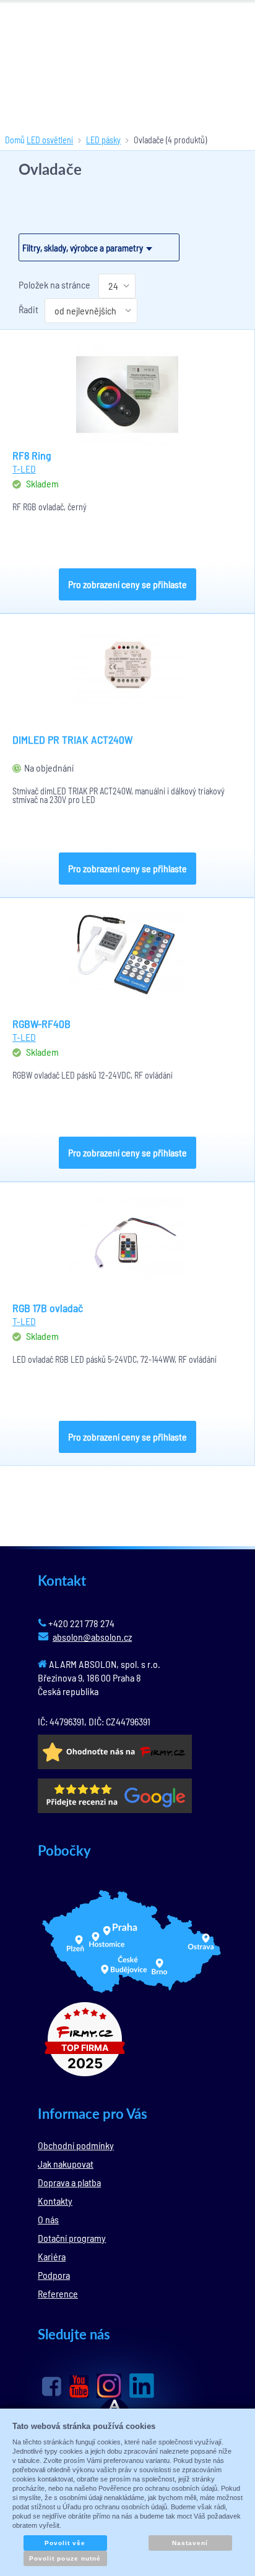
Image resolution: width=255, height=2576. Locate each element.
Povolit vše (65, 2543)
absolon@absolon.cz (92, 1637)
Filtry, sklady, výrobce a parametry (83, 248)
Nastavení (190, 2543)
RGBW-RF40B (41, 1024)
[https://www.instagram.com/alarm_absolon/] (109, 2386)
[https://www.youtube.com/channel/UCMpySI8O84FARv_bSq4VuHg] (79, 2387)
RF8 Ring (32, 455)
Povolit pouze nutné (65, 2558)
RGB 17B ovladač (48, 1308)
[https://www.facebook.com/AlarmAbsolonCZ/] (52, 2386)
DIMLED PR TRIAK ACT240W (72, 739)
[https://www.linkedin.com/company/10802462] (142, 2386)
